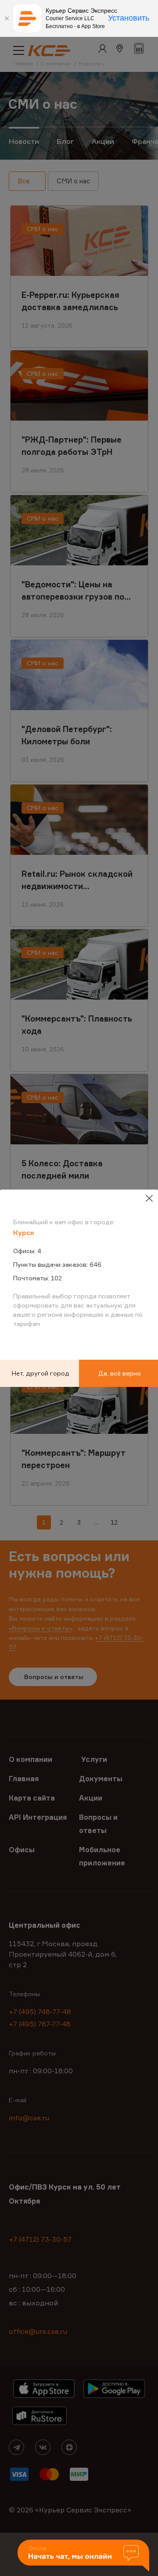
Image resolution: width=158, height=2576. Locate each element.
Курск (24, 1233)
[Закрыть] (7, 18)
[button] (83, 2556)
